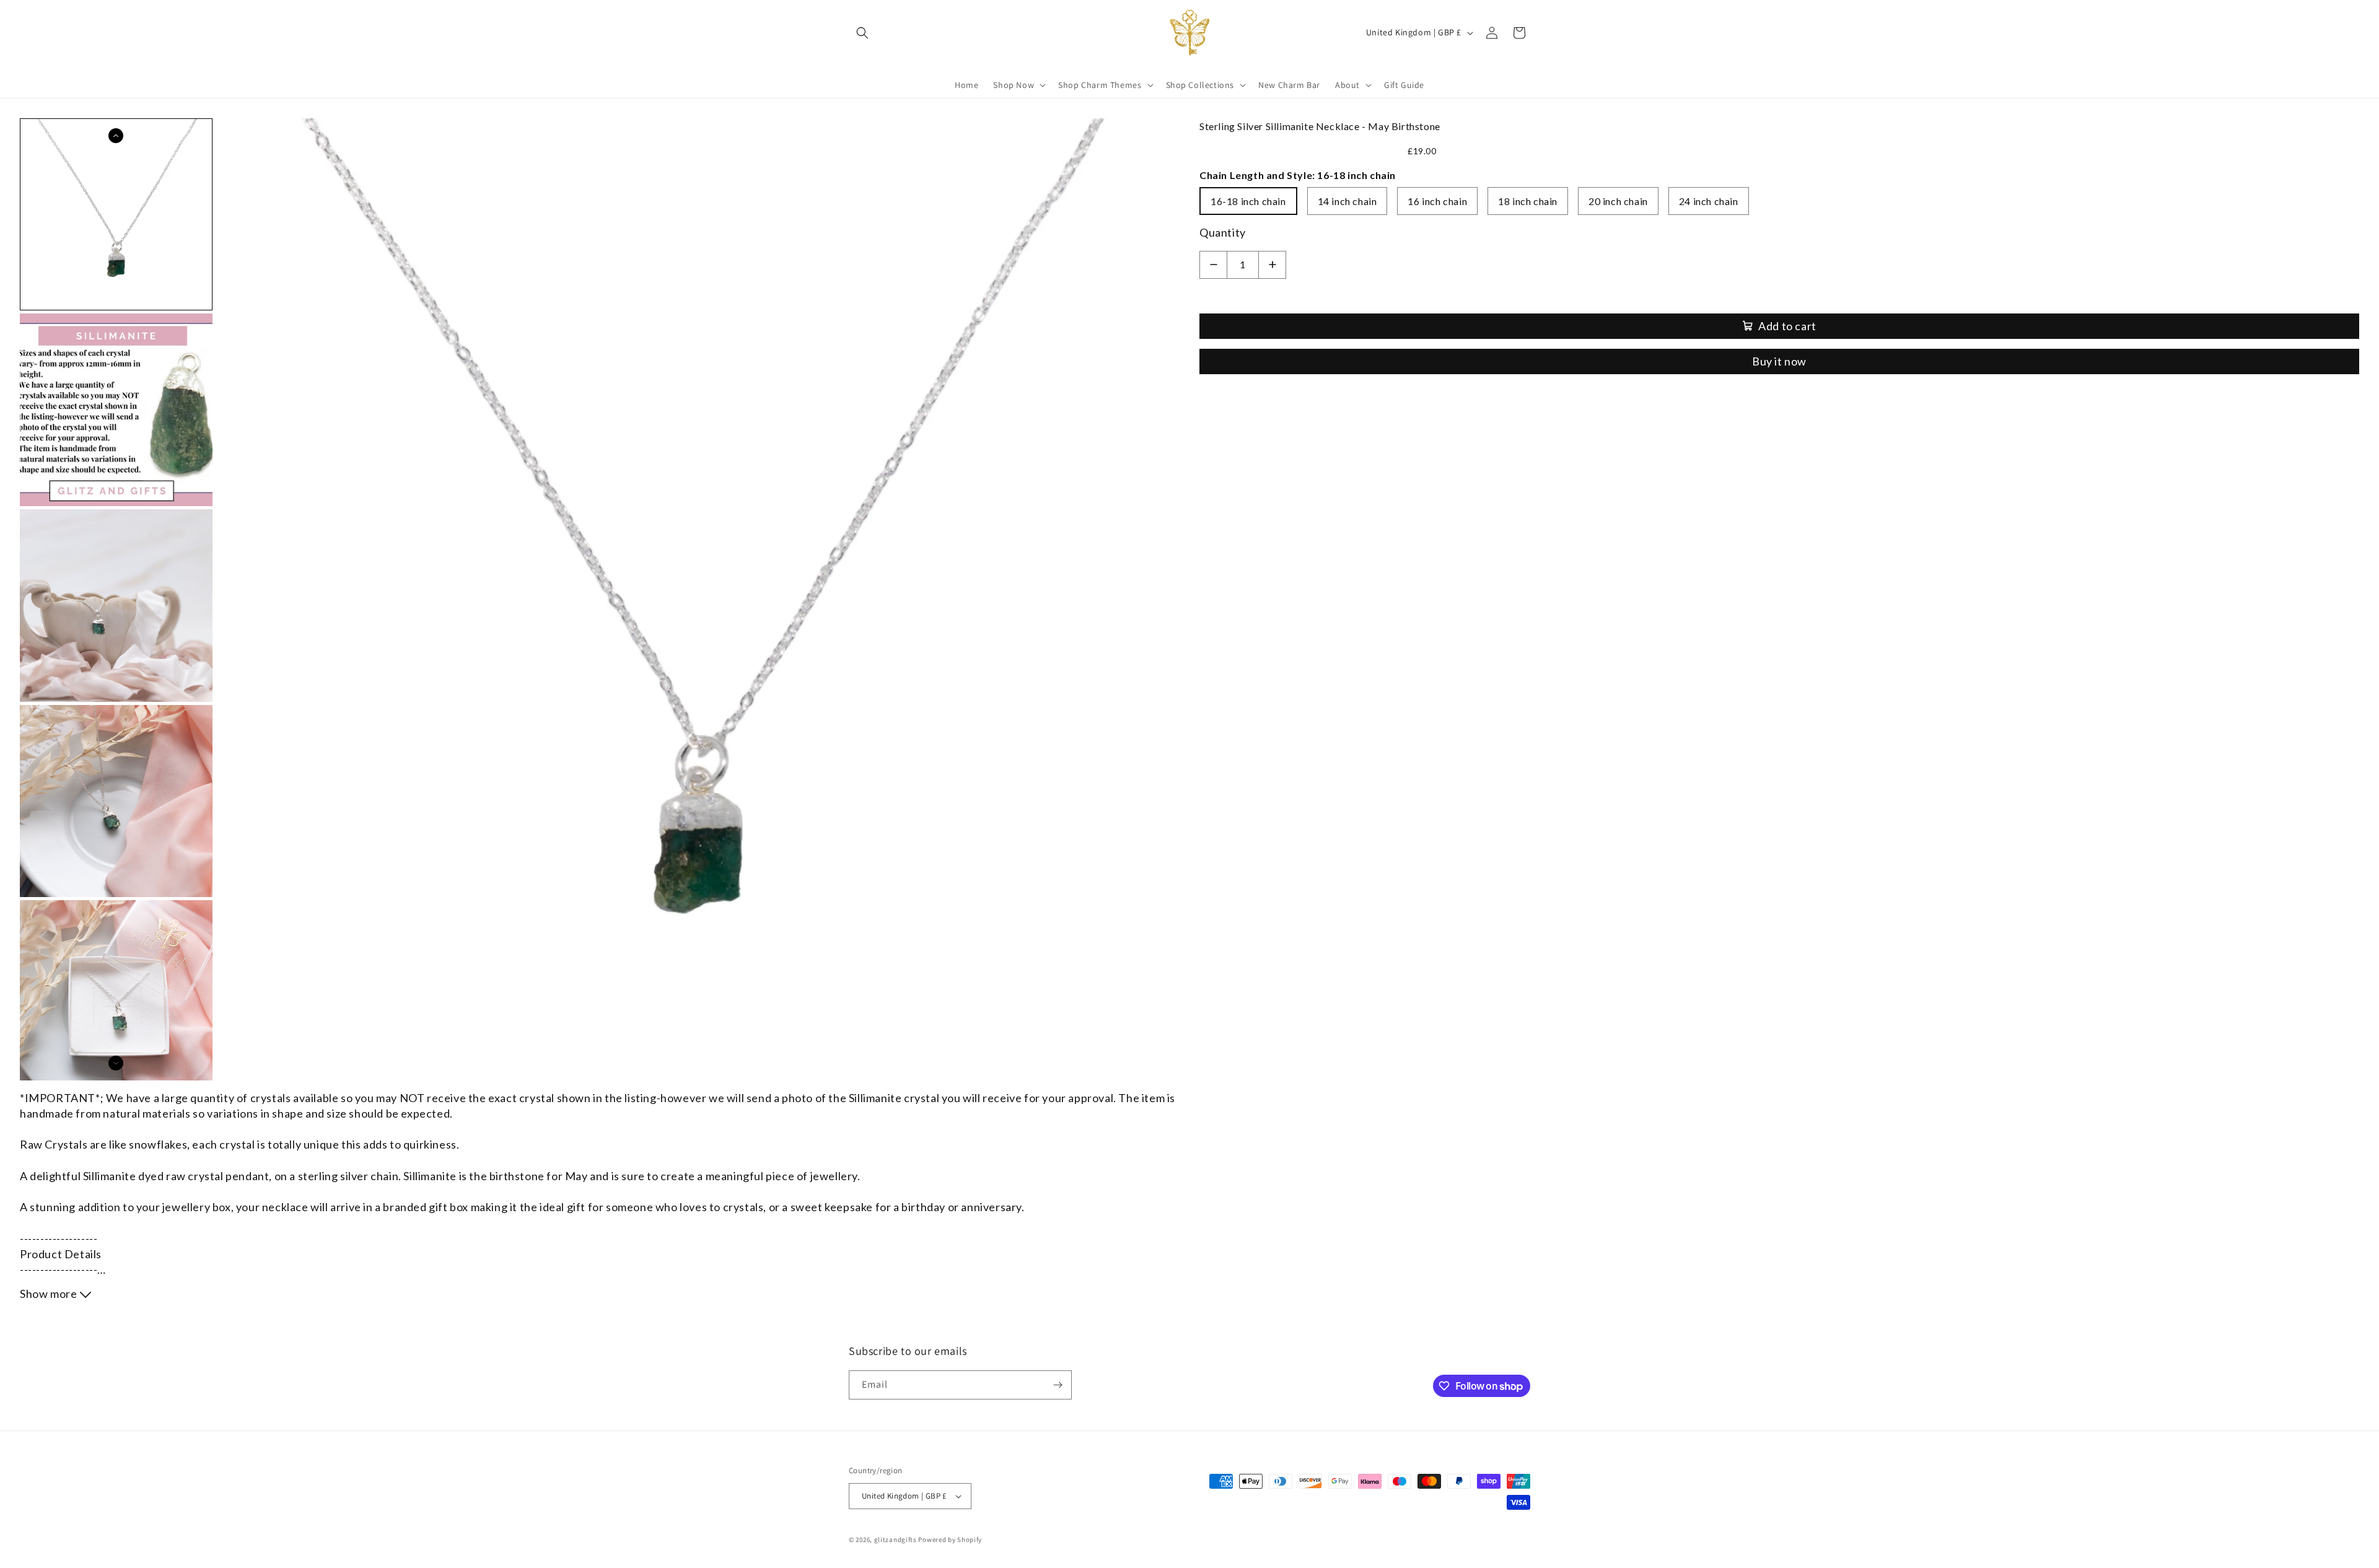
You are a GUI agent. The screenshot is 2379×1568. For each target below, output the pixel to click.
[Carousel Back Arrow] (116, 136)
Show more (50, 1294)
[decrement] (1213, 265)
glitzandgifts (896, 1540)
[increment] (1272, 265)
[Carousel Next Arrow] (116, 1063)
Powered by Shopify (950, 1540)
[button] (862, 33)
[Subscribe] (1058, 1385)
